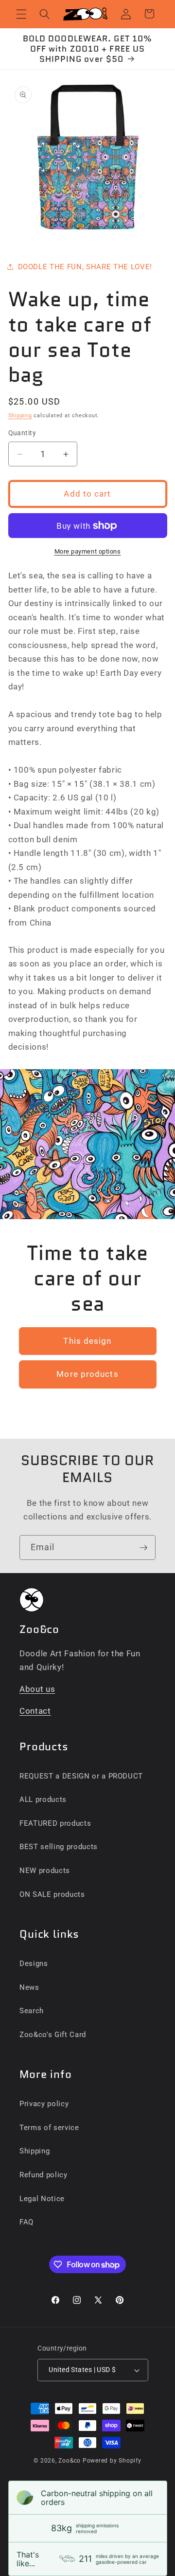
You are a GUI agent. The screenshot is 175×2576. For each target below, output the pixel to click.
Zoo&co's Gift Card (53, 2035)
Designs (34, 1964)
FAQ (26, 2222)
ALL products (43, 1799)
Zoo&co (70, 2461)
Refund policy (44, 2175)
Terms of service (49, 2128)
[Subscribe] (143, 1548)
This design (87, 1341)
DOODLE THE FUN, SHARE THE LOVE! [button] (85, 267)
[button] (21, 14)
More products (87, 1374)
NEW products (45, 1871)
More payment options (88, 551)
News (29, 1987)
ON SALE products (52, 1894)
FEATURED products (55, 1823)
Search (32, 2011)
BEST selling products (59, 1847)
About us (37, 1689)
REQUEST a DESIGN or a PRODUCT (81, 1776)
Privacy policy (44, 2104)
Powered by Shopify (112, 2461)
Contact (35, 1711)
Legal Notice (42, 2199)
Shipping (20, 416)
